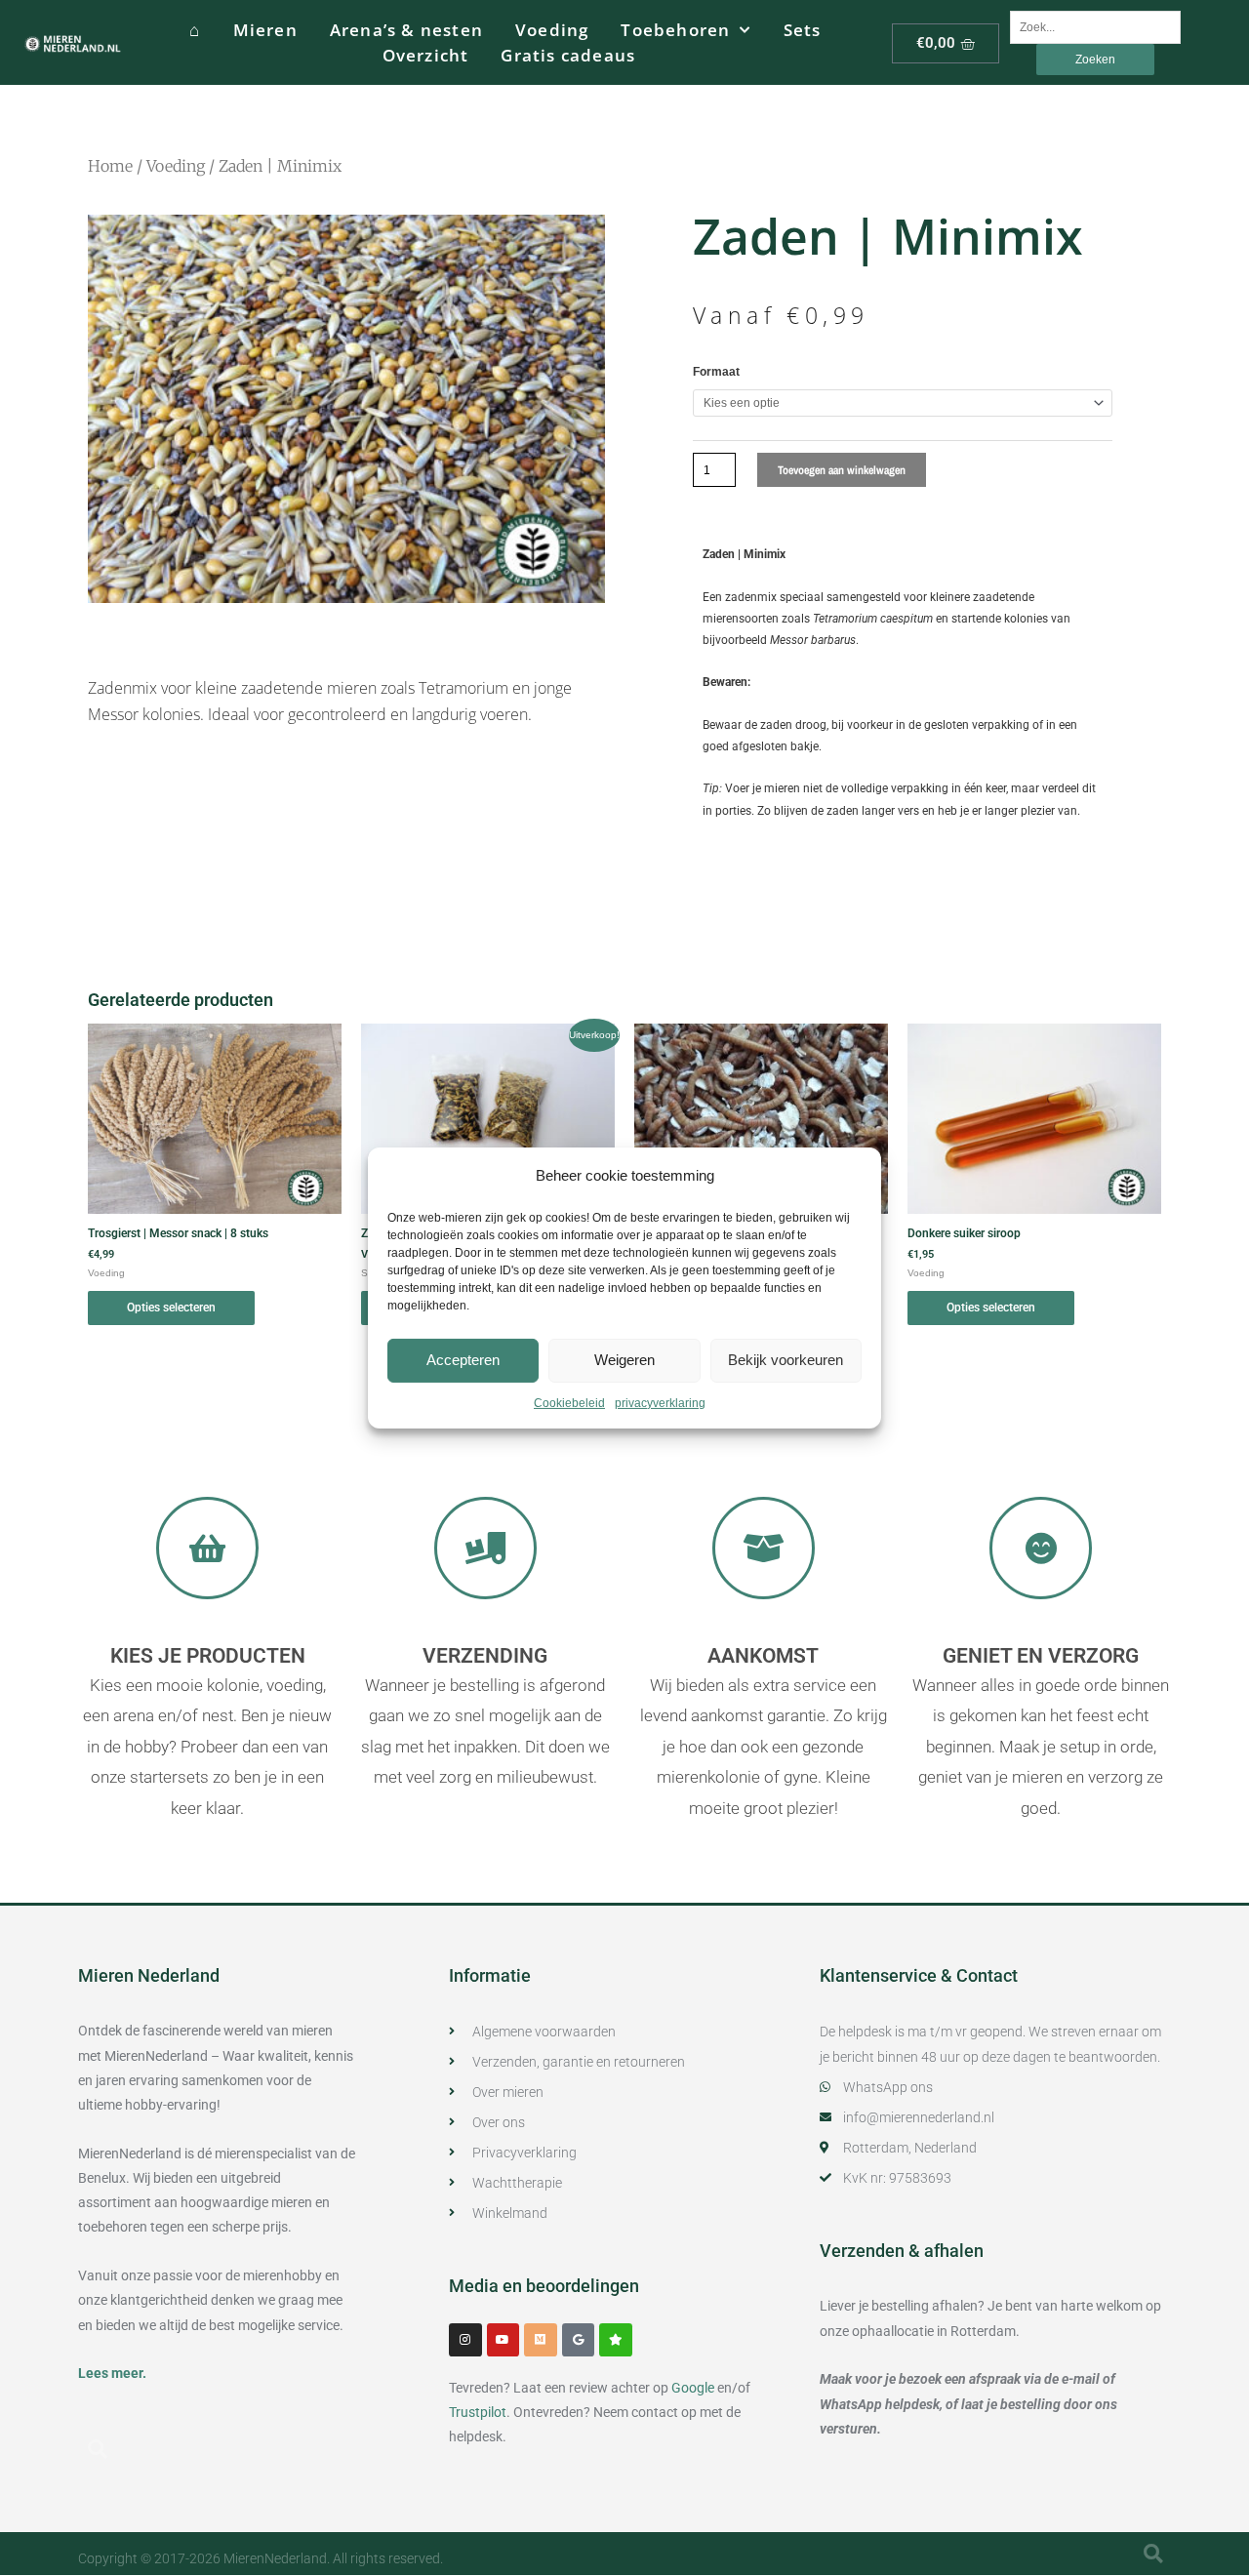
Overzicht (426, 55)
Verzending (485, 1656)
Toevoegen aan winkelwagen (842, 470)
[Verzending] (485, 1548)
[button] (98, 2449)
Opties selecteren (171, 1308)
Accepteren (463, 1360)
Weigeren (624, 1360)
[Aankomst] (764, 1548)
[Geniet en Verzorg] (1041, 1548)
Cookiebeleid (569, 1403)
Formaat (716, 372)
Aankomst (763, 1656)
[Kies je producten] (207, 1548)
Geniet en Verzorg (1041, 1656)
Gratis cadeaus (568, 55)
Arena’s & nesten (406, 30)
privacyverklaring (660, 1403)
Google (693, 2388)
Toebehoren (675, 30)
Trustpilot (478, 2412)
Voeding (552, 30)
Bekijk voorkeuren (786, 1360)
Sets (803, 30)
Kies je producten (208, 1656)
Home (110, 166)
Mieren (265, 30)
